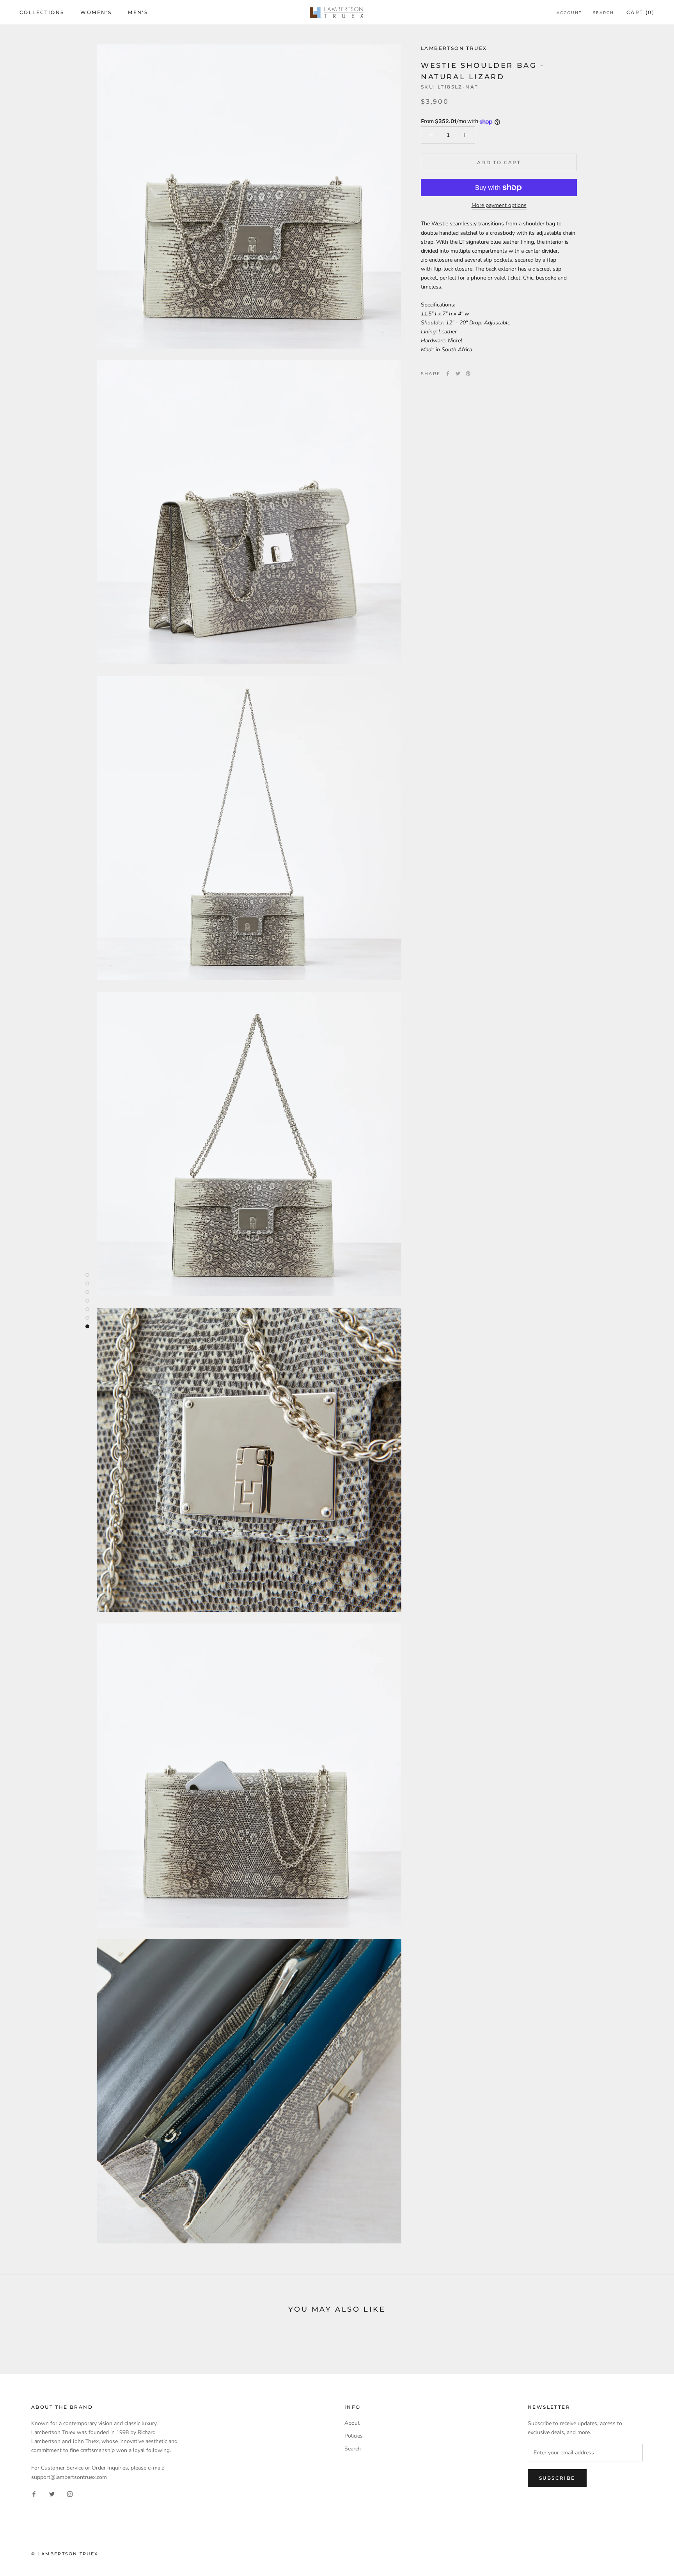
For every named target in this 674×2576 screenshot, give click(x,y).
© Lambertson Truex (65, 2554)
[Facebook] (448, 374)
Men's (138, 12)
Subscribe (557, 2478)
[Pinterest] (468, 374)
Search (603, 13)
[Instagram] (70, 2494)
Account (569, 13)
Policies (354, 2436)
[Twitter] (458, 374)
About (352, 2423)
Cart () (640, 12)
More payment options (499, 205)
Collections (42, 12)
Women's (96, 12)
